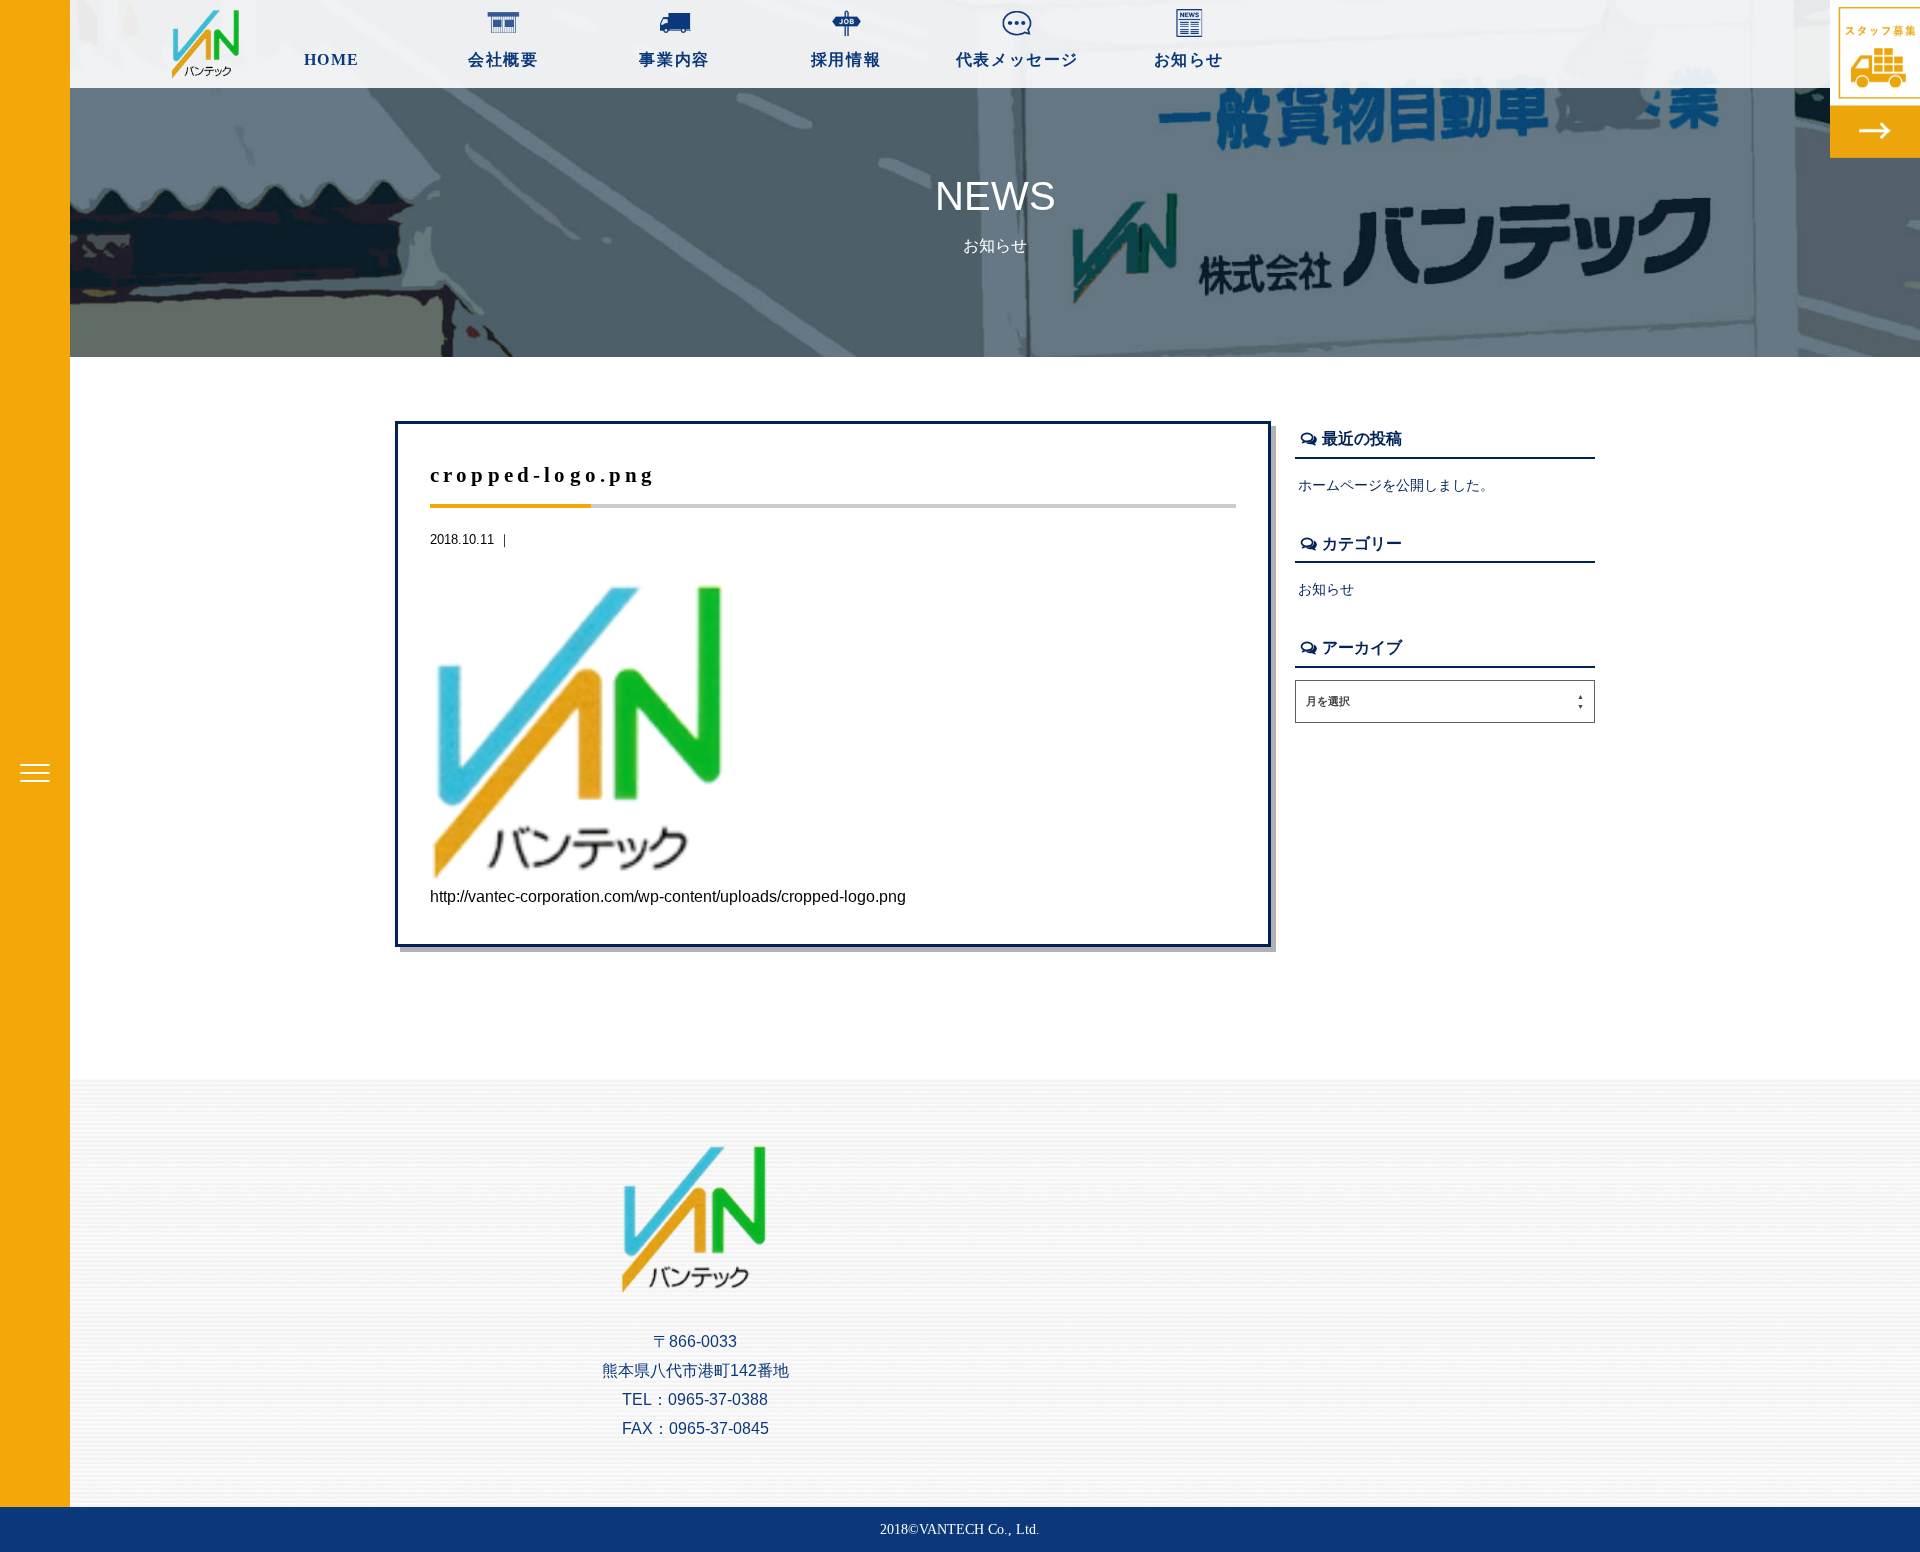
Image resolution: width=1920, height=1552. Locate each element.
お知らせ (1189, 59)
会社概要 (503, 59)
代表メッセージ (1017, 59)
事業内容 (674, 59)
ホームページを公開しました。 (1396, 485)
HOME (332, 59)
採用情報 (846, 59)
